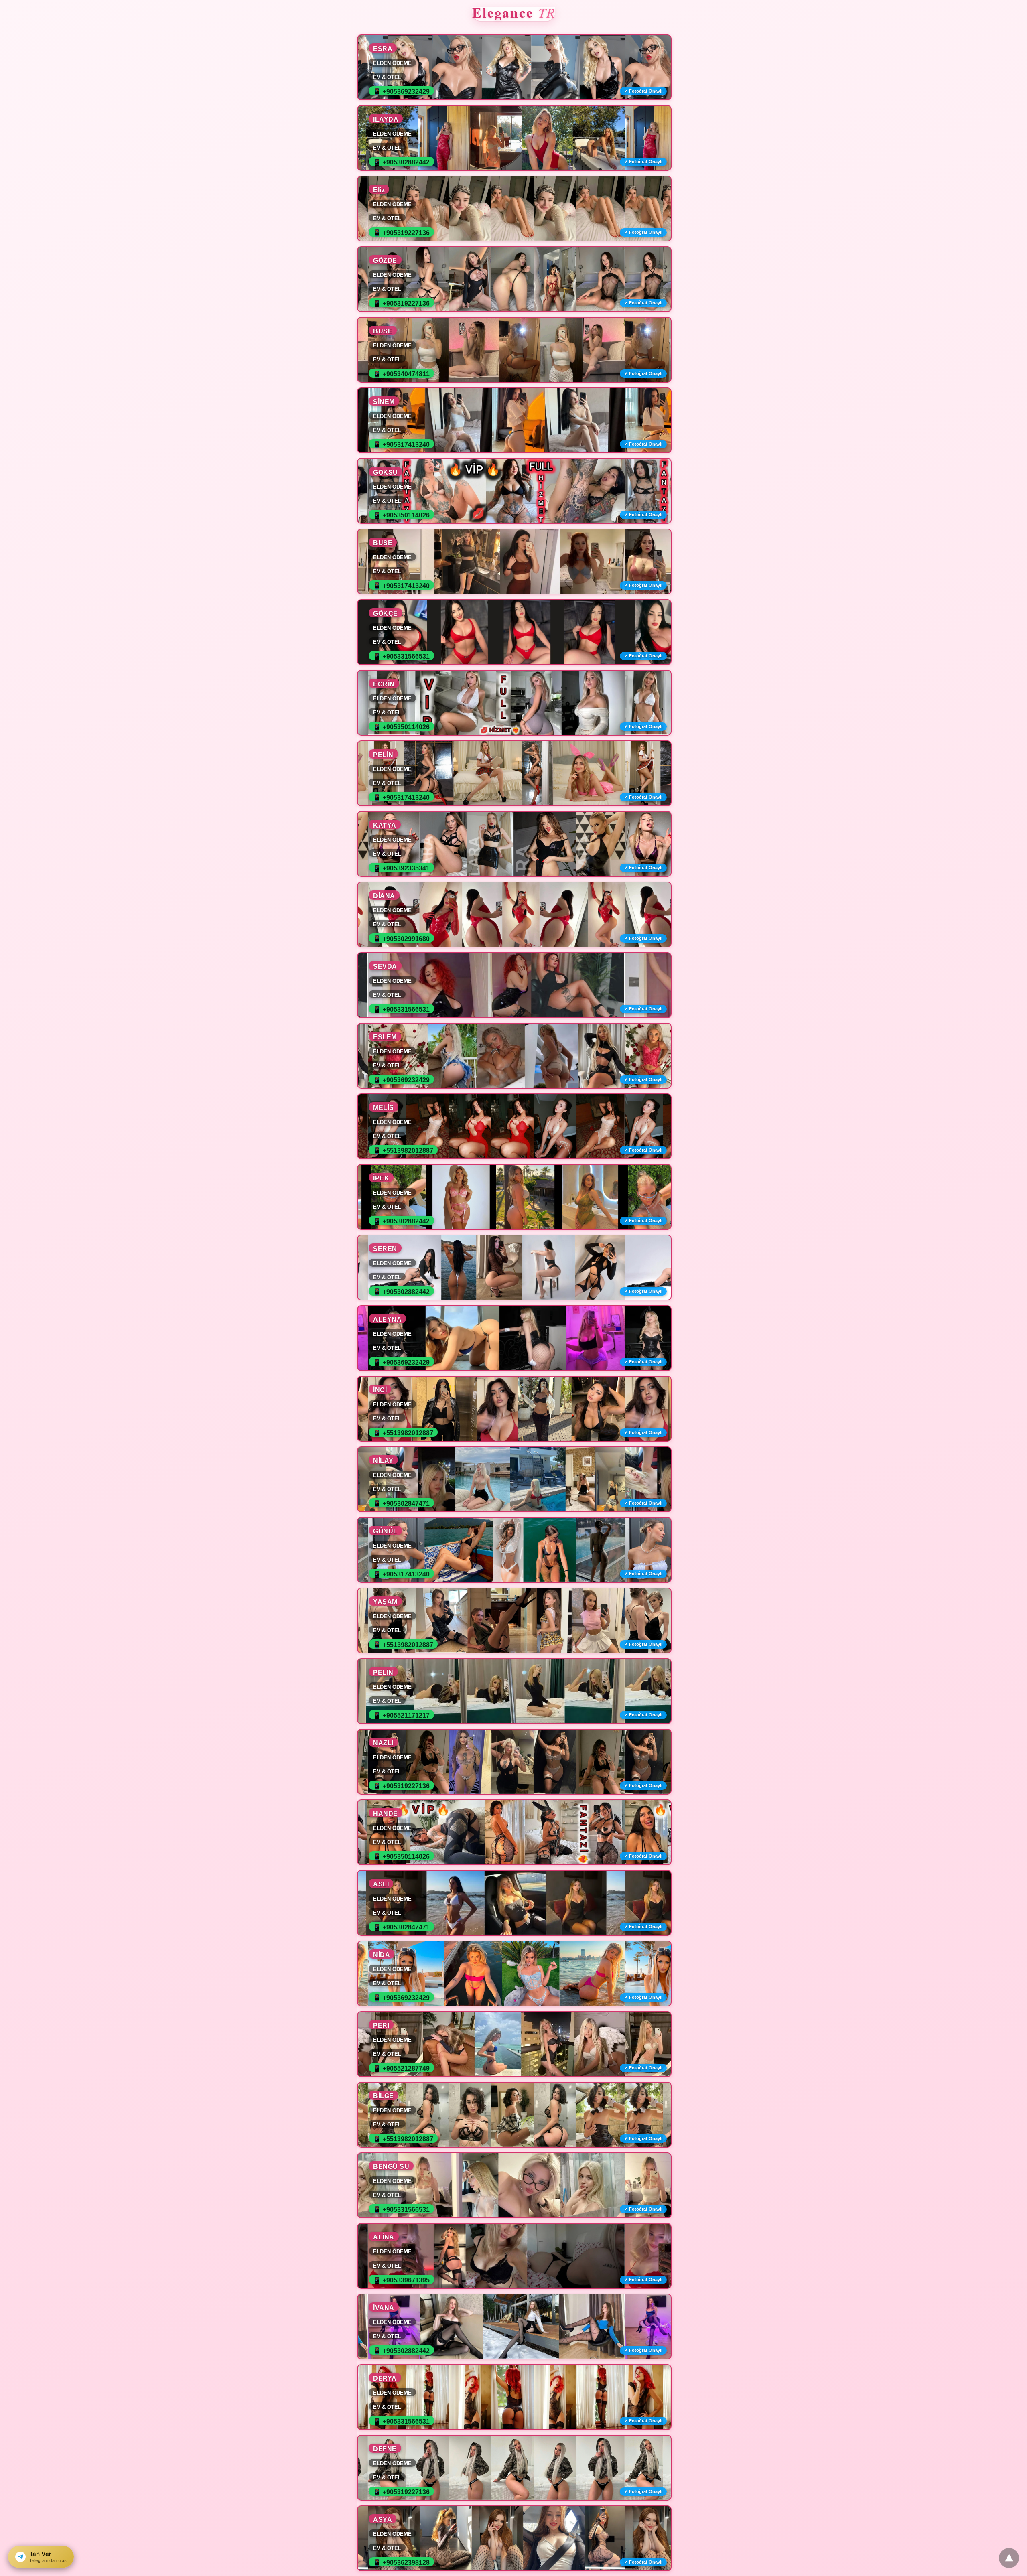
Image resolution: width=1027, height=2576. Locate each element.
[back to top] (1009, 2558)
